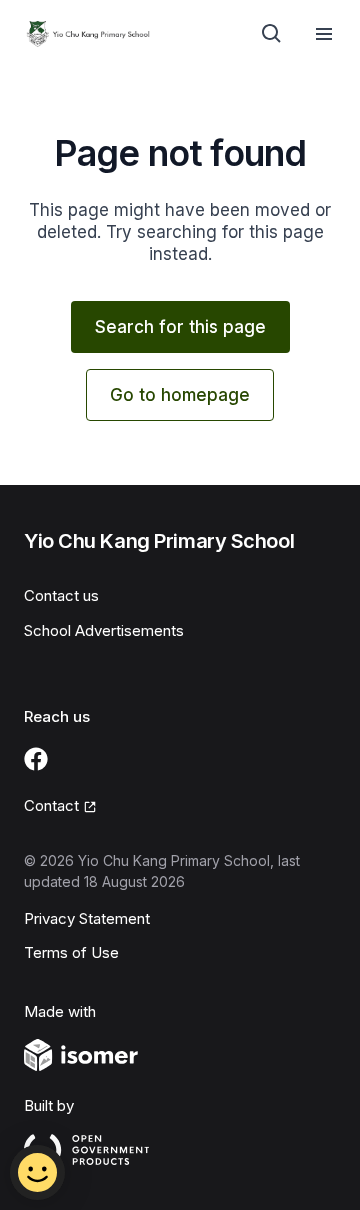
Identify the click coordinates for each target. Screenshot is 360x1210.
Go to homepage (180, 395)
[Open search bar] (272, 34)
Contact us (61, 595)
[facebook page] (36, 759)
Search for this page (180, 327)
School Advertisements (104, 630)
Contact (51, 805)
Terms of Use (71, 952)
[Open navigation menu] (324, 34)
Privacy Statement (87, 918)
